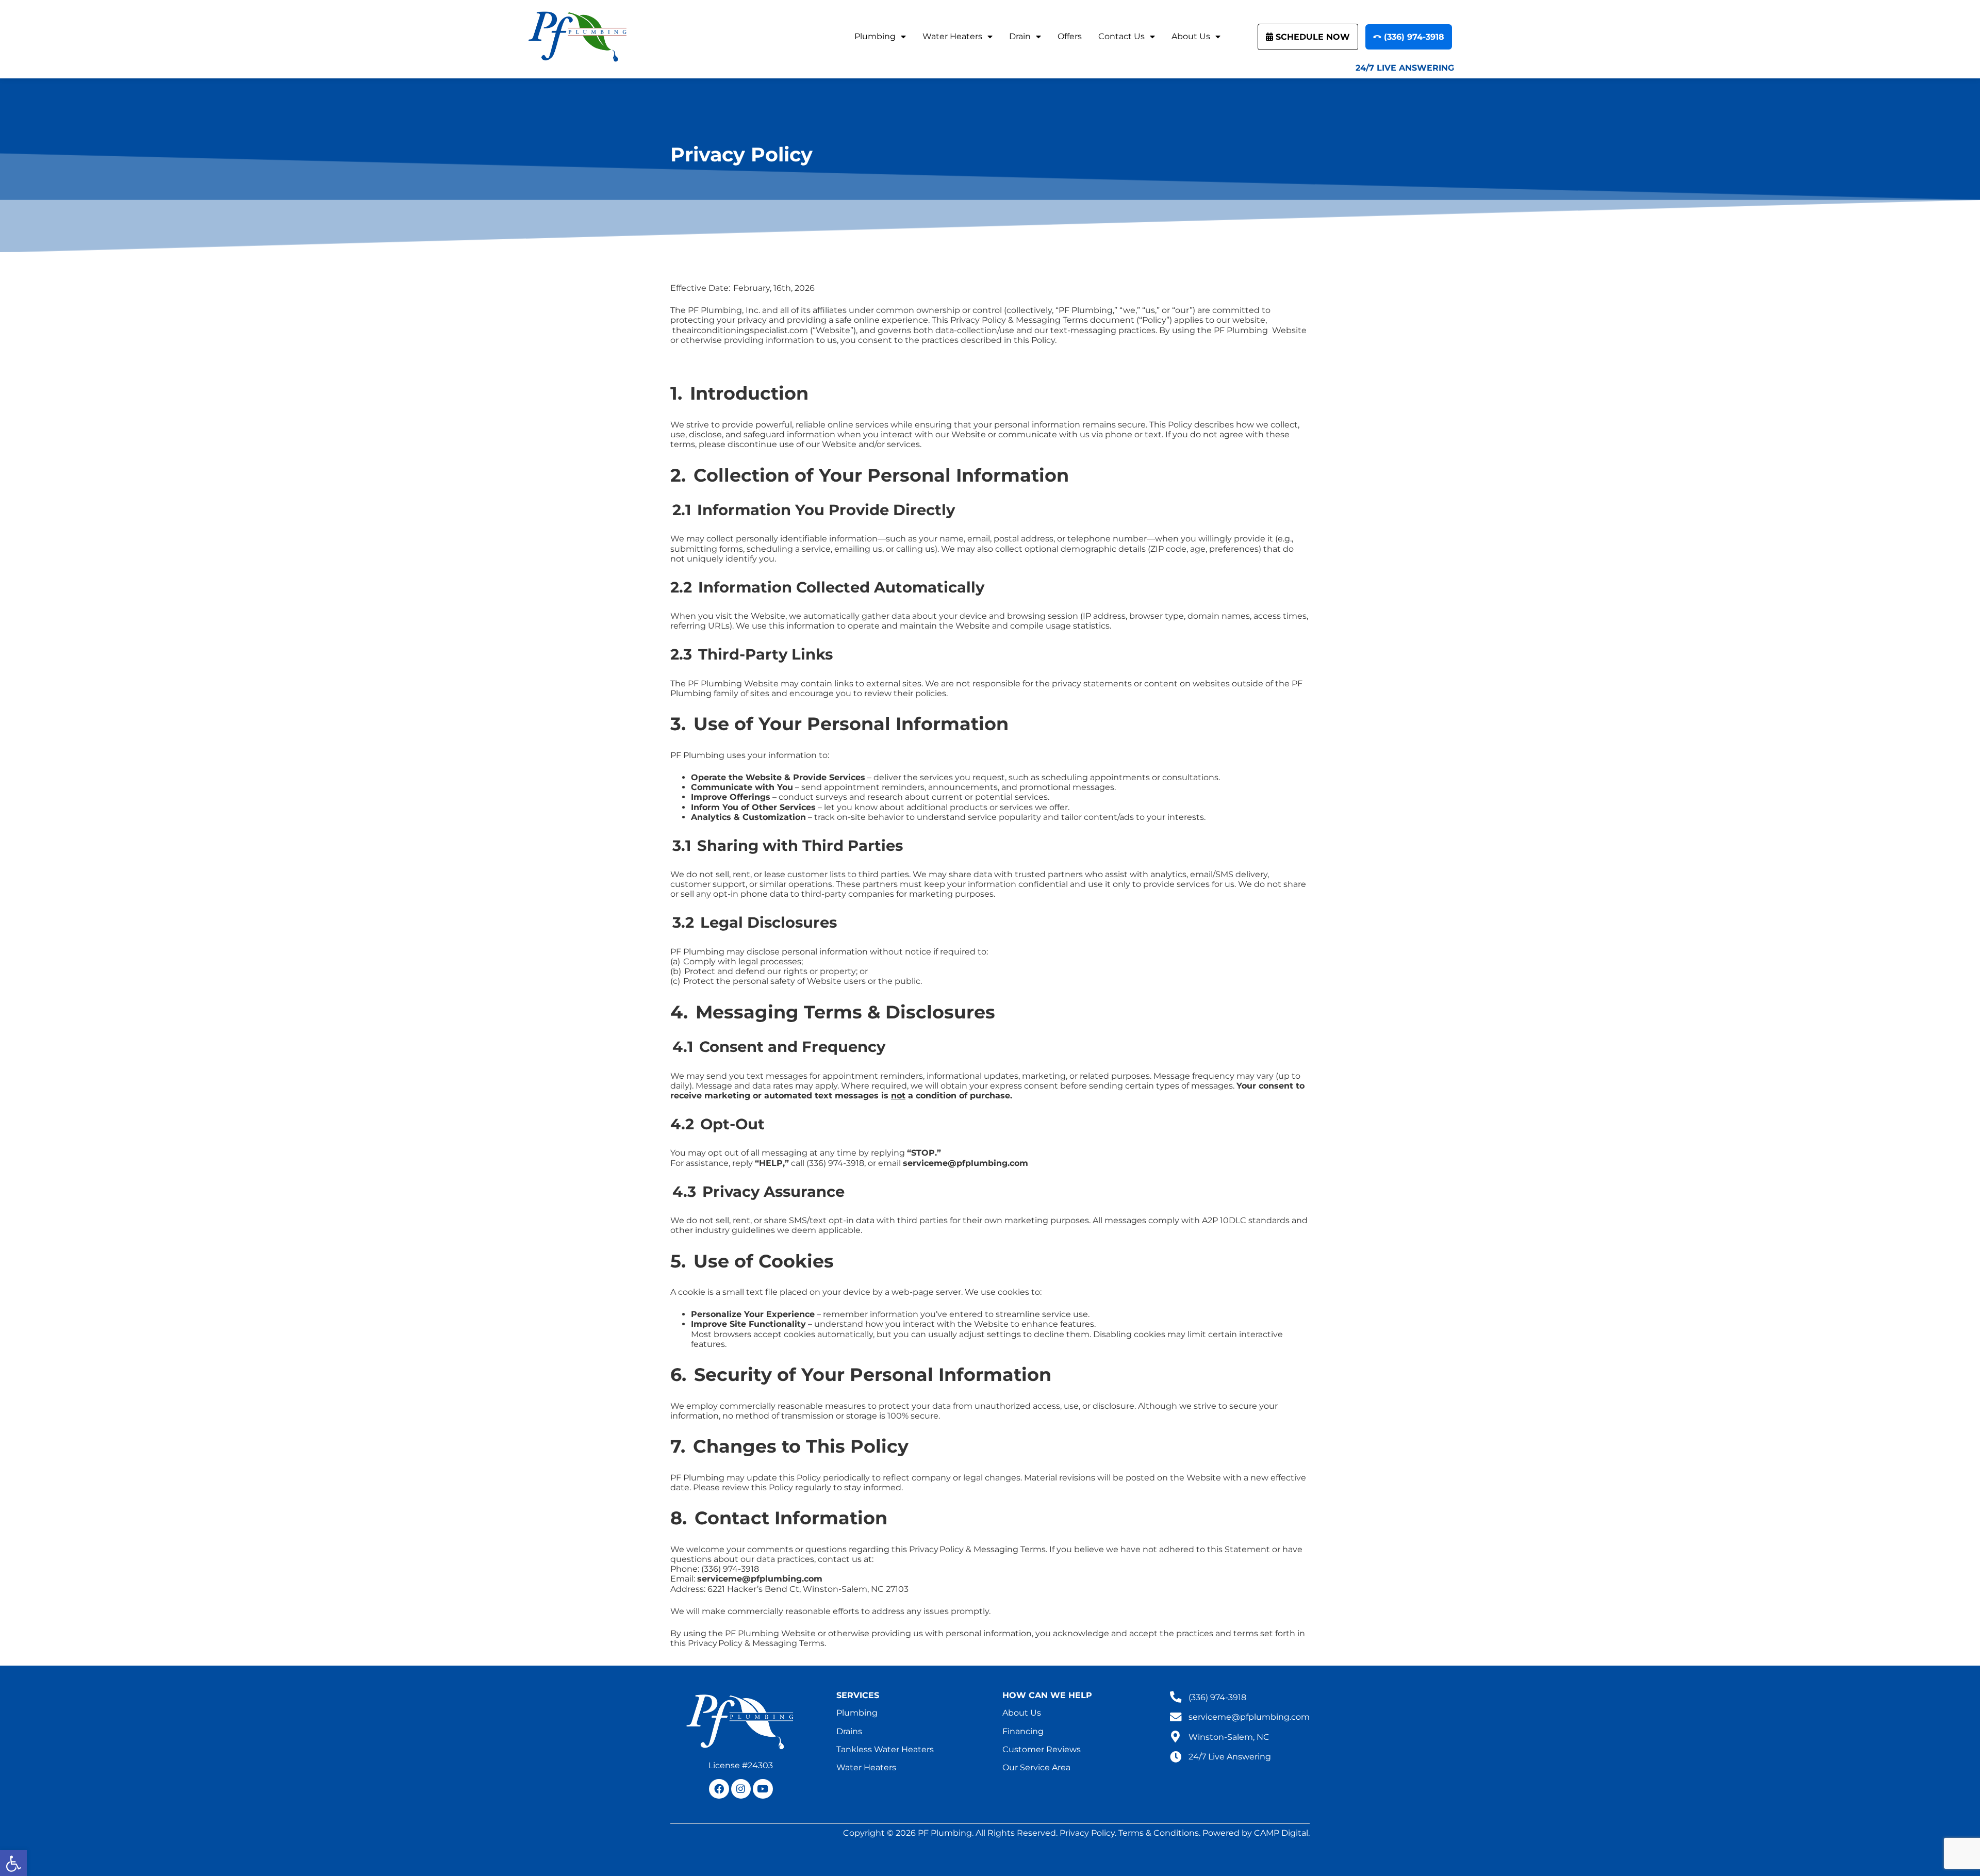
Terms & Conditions (1159, 1833)
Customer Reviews (1042, 1749)
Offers (1070, 36)
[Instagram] (741, 1789)
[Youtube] (763, 1789)
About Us (1191, 36)
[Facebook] (719, 1789)
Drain (1020, 36)
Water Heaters (952, 36)
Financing (1023, 1731)
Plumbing (875, 36)
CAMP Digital (1281, 1833)
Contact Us (1121, 36)
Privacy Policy (1087, 1833)
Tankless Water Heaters (885, 1749)
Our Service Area (1036, 1767)
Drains (849, 1731)
